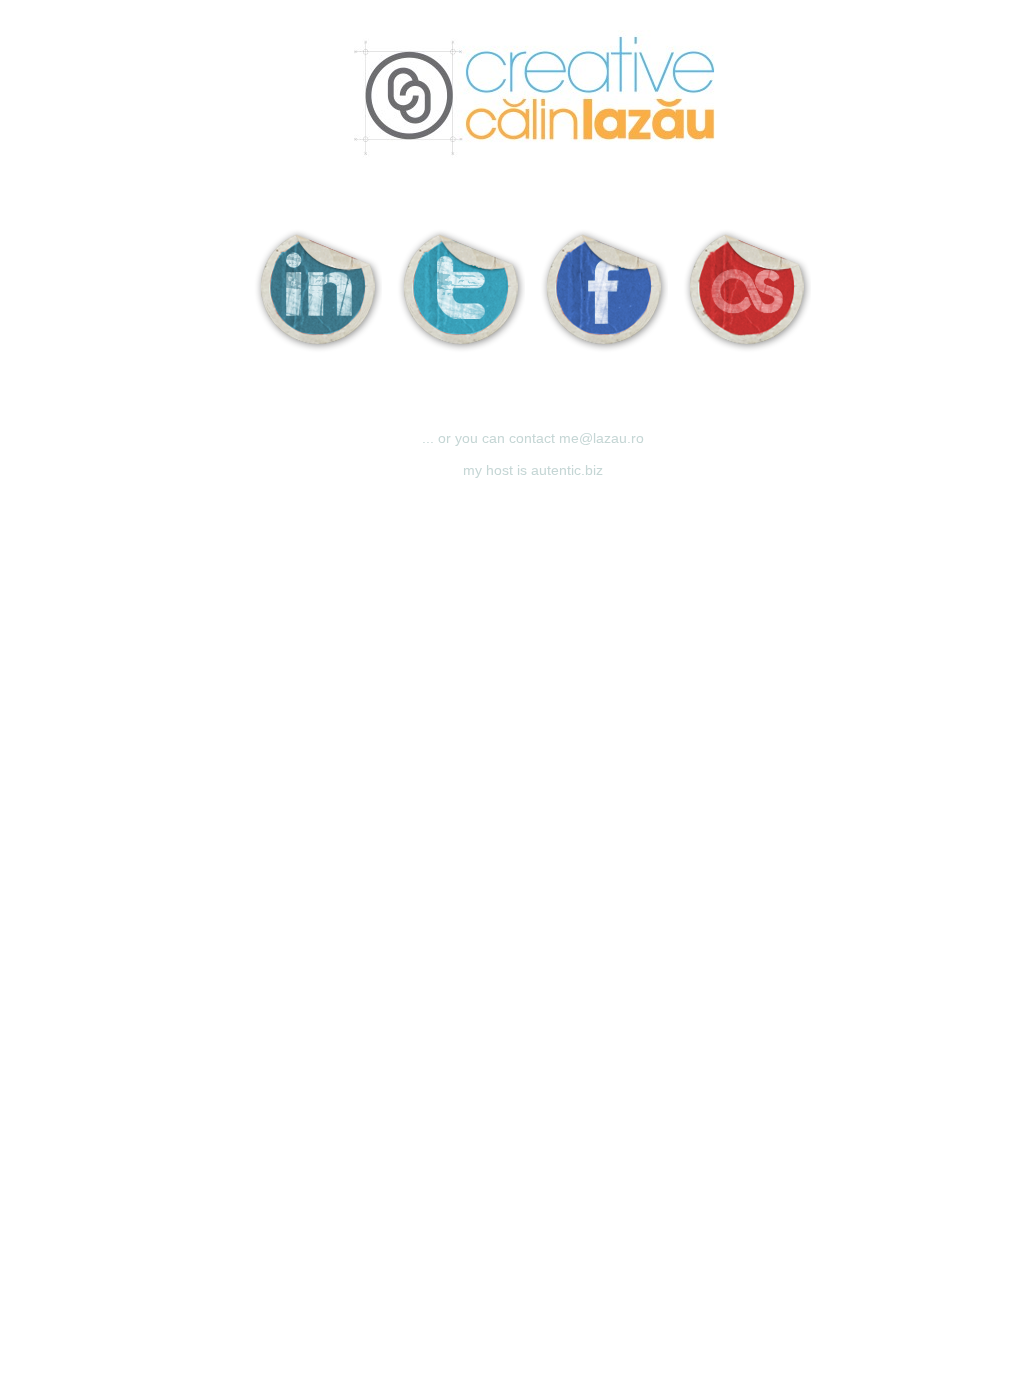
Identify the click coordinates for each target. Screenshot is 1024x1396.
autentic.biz (567, 470)
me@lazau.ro (601, 438)
